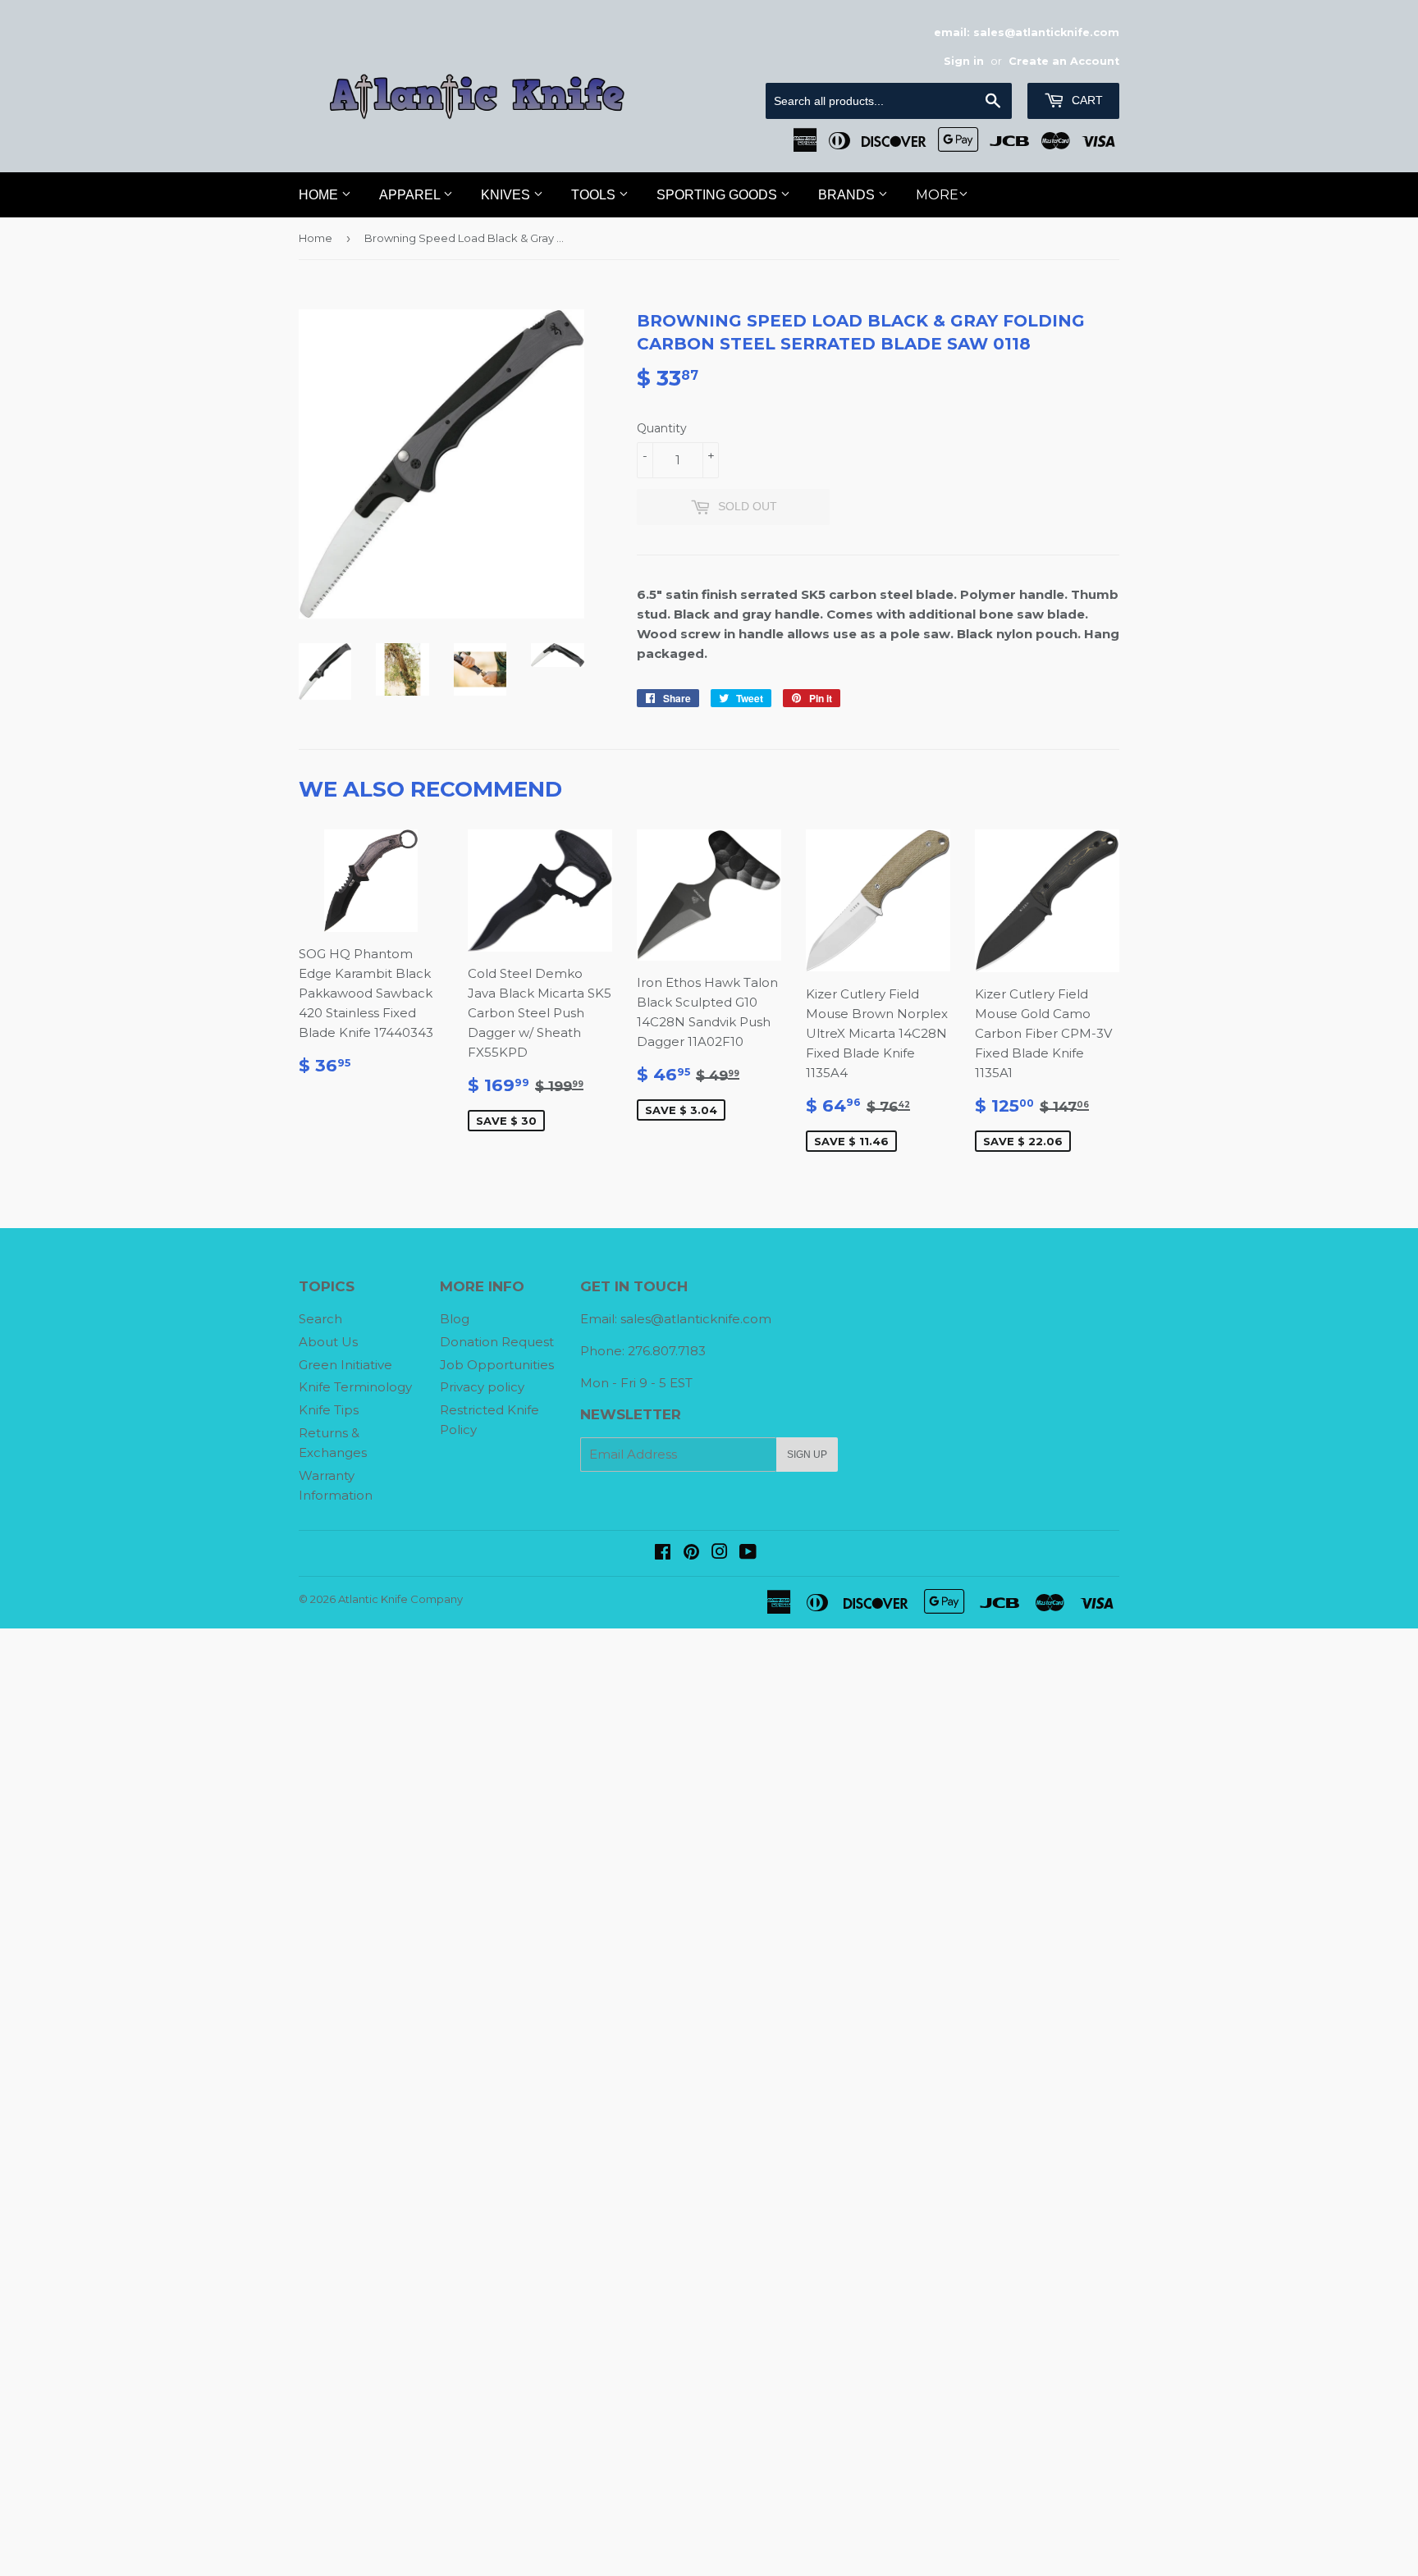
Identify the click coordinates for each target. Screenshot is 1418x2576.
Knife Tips (329, 1410)
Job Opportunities (497, 1365)
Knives (507, 195)
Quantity (662, 428)
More (937, 195)
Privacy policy (482, 1387)
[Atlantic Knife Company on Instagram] (720, 1553)
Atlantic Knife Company (400, 1599)
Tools (595, 195)
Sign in (964, 61)
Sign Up (807, 1455)
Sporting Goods (718, 195)
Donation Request (497, 1342)
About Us (328, 1342)
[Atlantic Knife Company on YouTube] (748, 1553)
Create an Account (1064, 61)
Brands (848, 195)
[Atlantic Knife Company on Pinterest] (691, 1553)
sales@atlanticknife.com (696, 1319)
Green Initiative (345, 1365)
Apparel (411, 195)
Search (320, 1319)
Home (320, 195)
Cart (1086, 100)
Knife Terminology (355, 1387)
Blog (455, 1319)
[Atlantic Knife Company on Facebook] (663, 1553)
